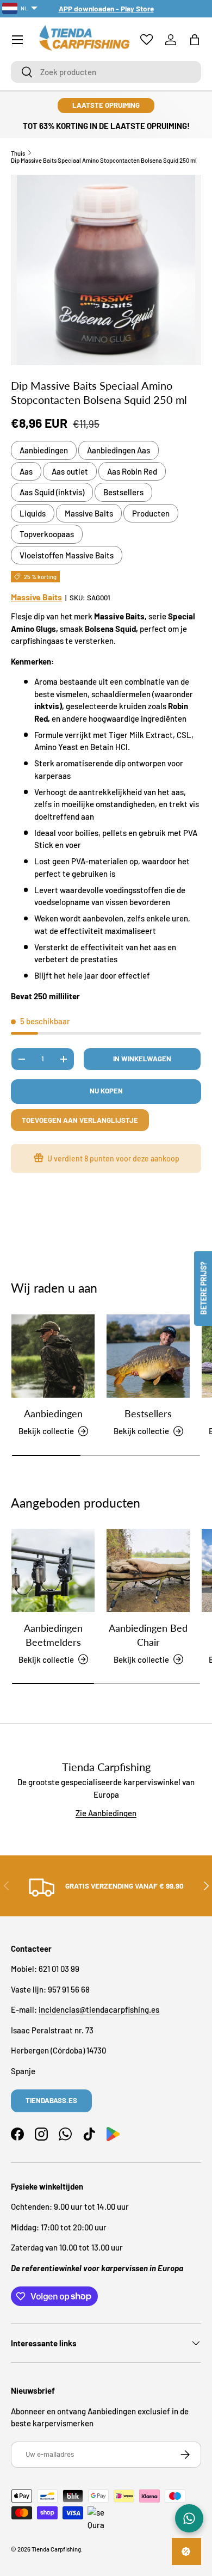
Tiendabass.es (51, 2100)
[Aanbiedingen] (53, 1356)
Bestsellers (123, 492)
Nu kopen (106, 1091)
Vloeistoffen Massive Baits (67, 555)
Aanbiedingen (44, 450)
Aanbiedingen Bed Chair (148, 1635)
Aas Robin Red (132, 471)
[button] (195, 40)
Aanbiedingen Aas (119, 450)
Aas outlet (70, 471)
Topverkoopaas (47, 534)
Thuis (18, 153)
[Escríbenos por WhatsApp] (189, 2518)
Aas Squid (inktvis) (52, 492)
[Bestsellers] (148, 1356)
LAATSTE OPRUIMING (106, 105)
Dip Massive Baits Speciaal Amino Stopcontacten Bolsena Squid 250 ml (104, 160)
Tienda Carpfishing (56, 2549)
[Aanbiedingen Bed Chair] (148, 1570)
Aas (26, 471)
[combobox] (106, 72)
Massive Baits (89, 513)
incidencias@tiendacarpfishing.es (99, 2009)
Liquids (33, 513)
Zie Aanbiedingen (106, 1813)
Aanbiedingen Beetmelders (53, 1635)
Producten (151, 513)
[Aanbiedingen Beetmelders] (53, 1570)
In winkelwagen (142, 1059)
